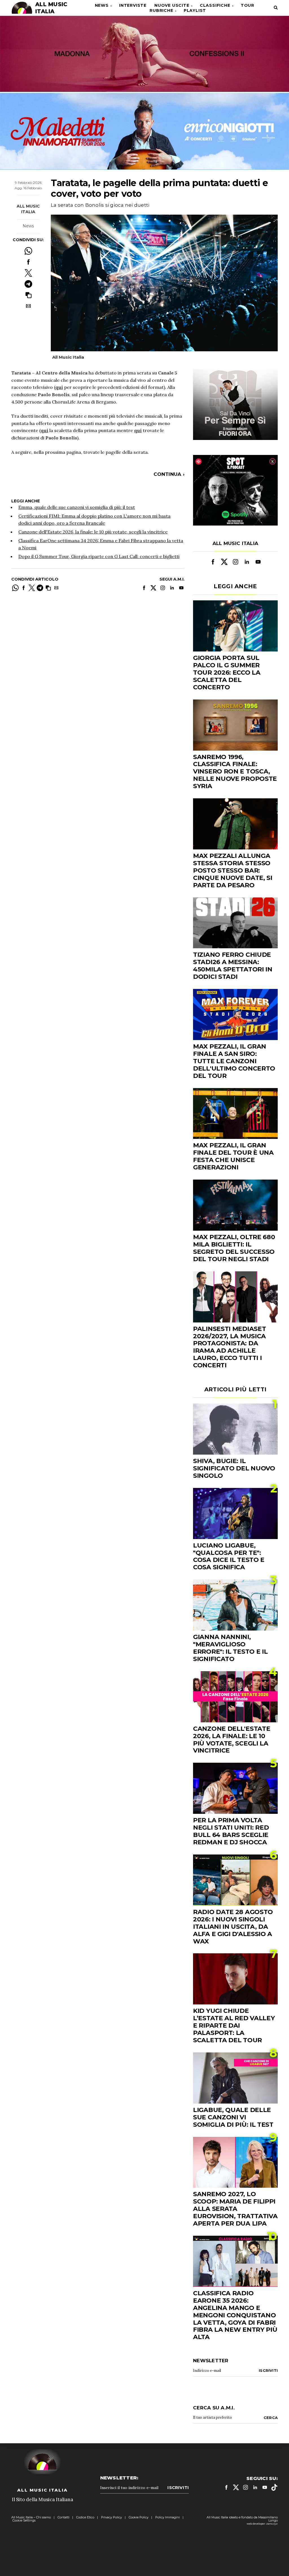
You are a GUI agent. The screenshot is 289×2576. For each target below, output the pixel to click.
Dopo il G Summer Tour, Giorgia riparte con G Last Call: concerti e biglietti (99, 556)
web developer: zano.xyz (262, 2524)
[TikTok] (274, 2487)
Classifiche (215, 5)
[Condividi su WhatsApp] (28, 251)
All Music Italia (28, 209)
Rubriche (161, 10)
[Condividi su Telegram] (28, 284)
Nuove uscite (172, 5)
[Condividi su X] (28, 273)
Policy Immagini (168, 2517)
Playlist (195, 10)
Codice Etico (85, 2517)
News (102, 5)
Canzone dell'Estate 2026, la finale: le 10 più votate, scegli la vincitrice (93, 532)
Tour (248, 5)
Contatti (64, 2517)
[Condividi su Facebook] (28, 262)
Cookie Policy (139, 2517)
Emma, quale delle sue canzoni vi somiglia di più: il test (77, 507)
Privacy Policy (111, 2517)
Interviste (133, 5)
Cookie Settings (24, 2520)
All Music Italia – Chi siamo (31, 2517)
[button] (28, 295)
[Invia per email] (28, 306)
